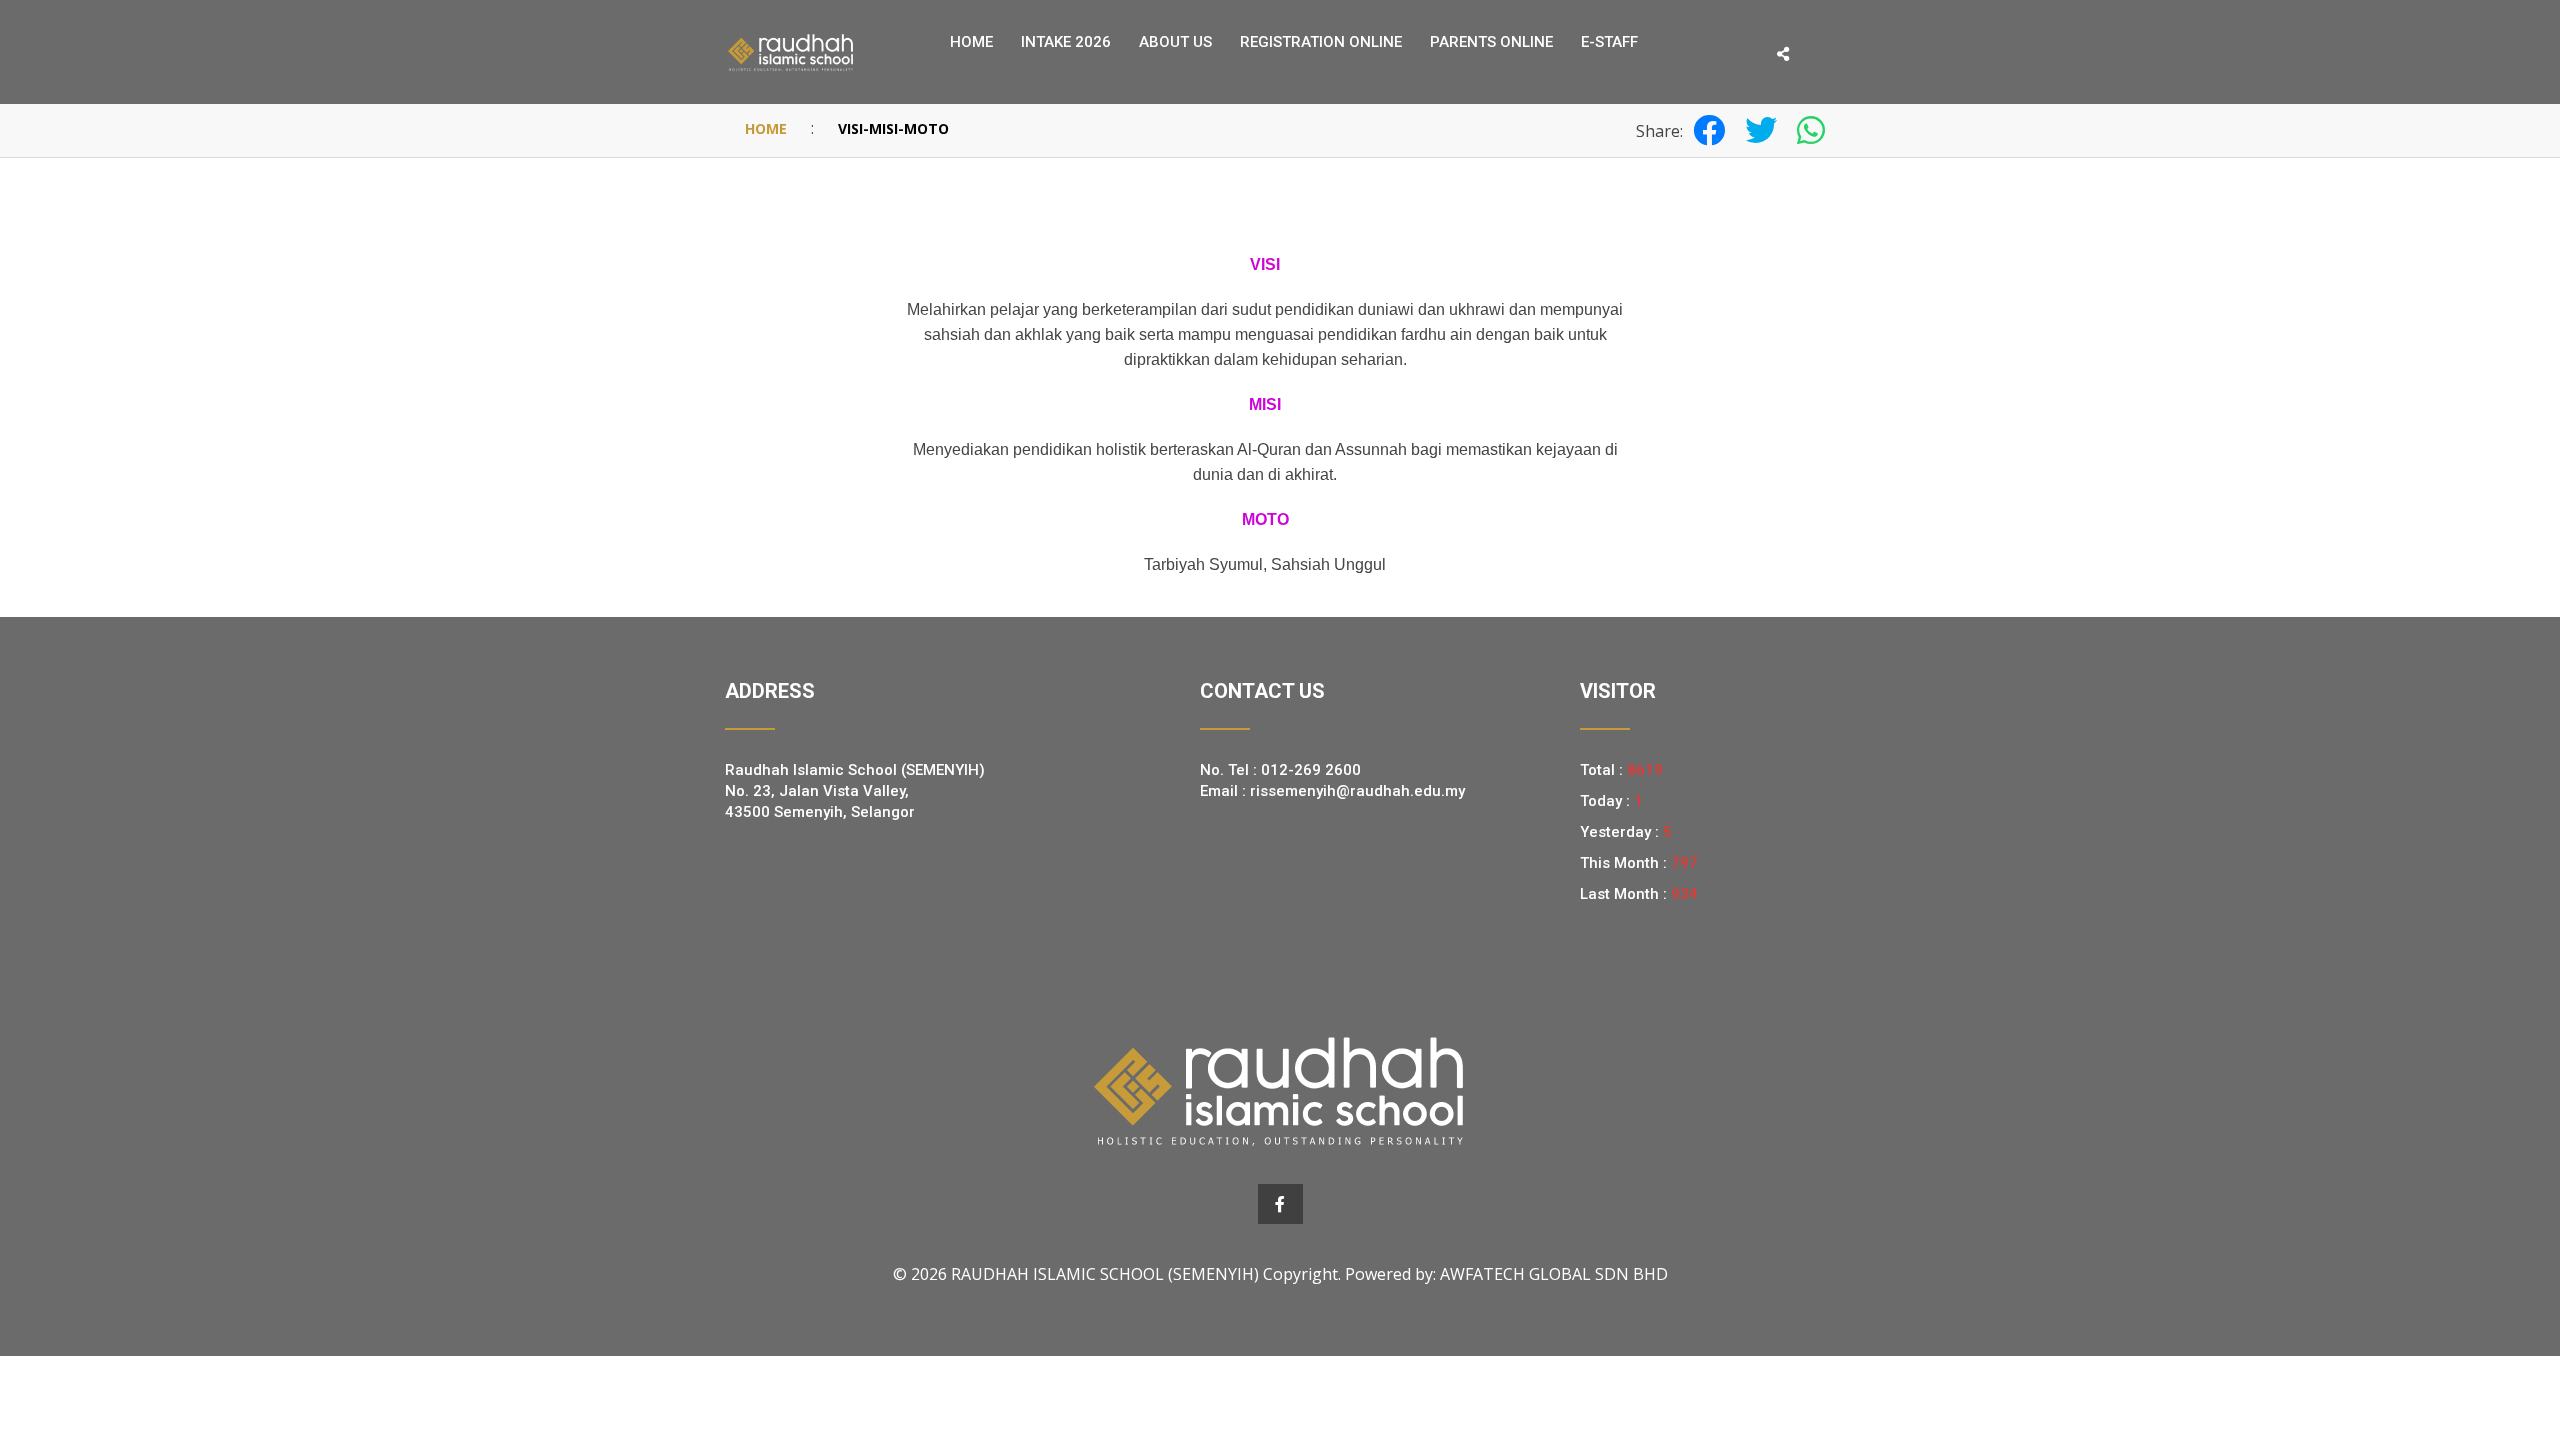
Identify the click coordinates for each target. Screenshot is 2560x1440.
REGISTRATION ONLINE (1321, 42)
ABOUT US (1175, 42)
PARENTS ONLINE (1491, 42)
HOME (766, 128)
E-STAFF (1609, 42)
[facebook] (1280, 1204)
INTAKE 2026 (1066, 42)
